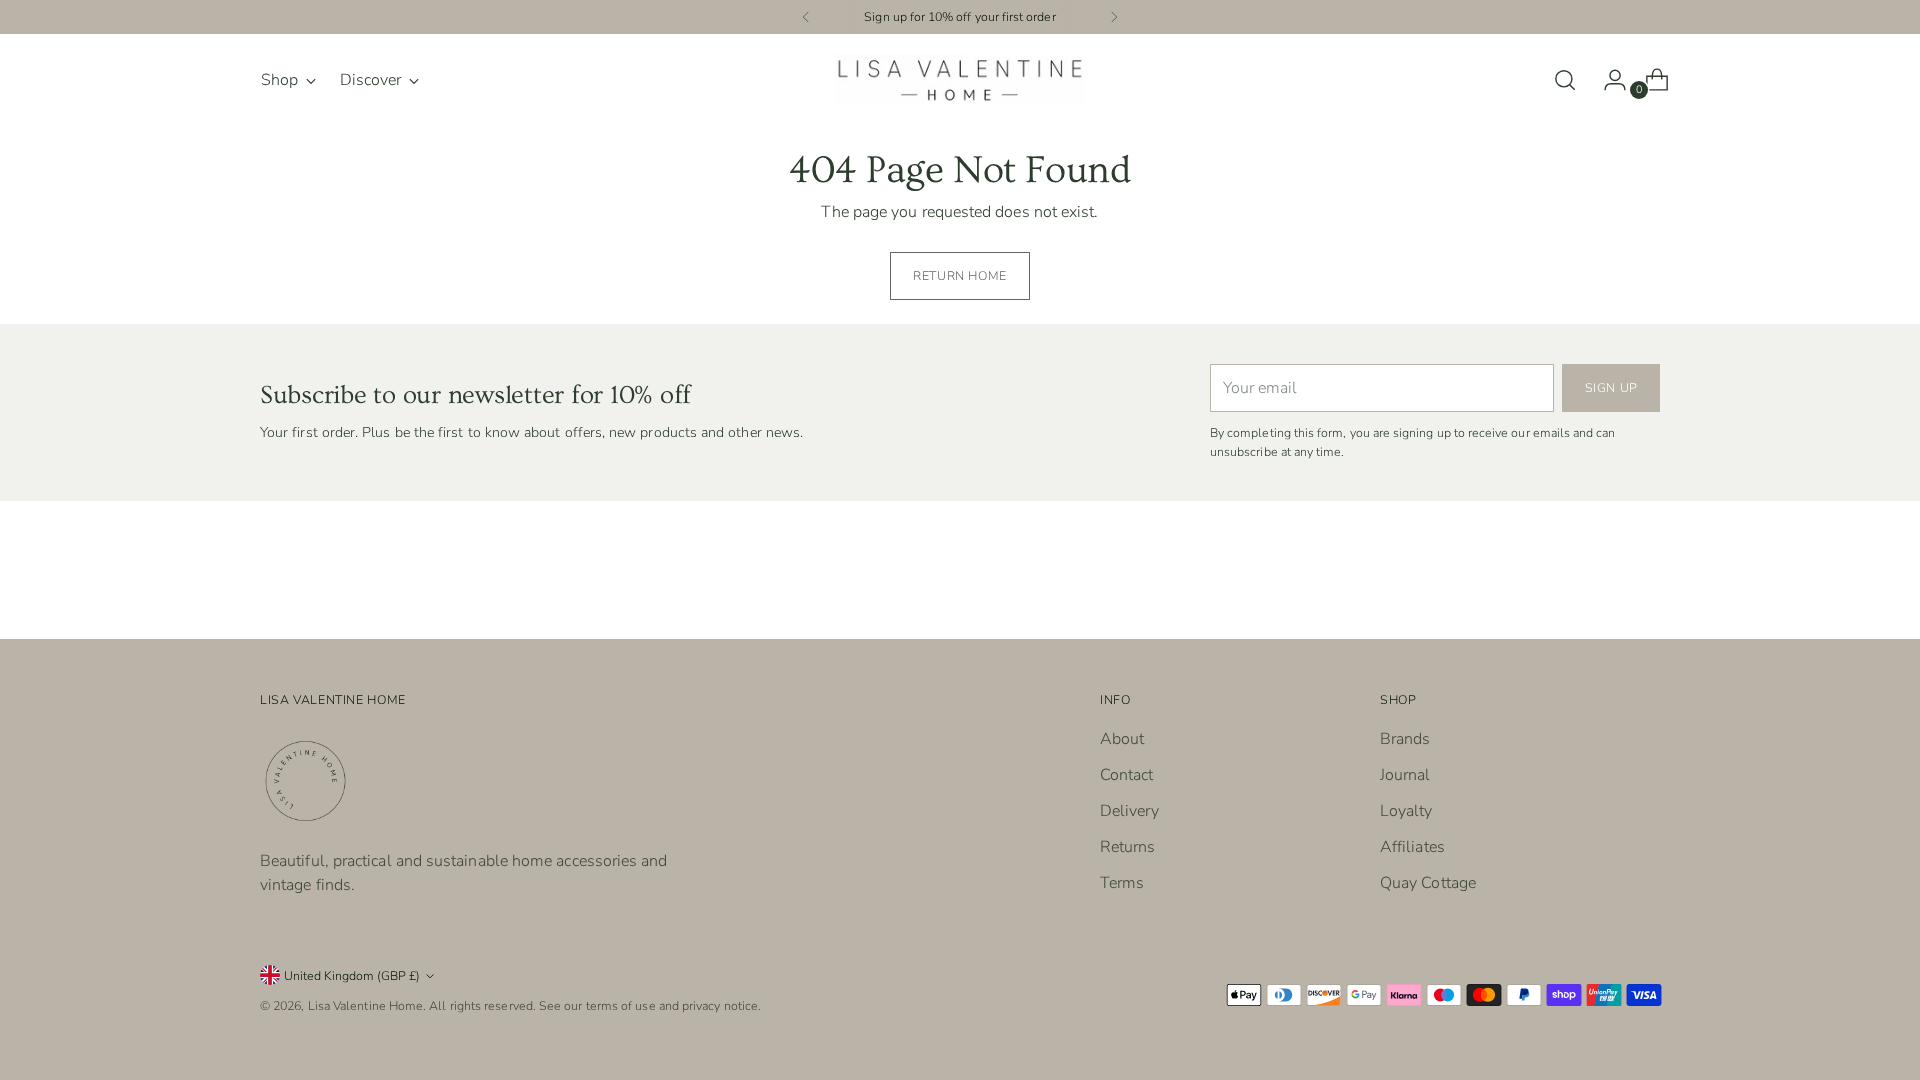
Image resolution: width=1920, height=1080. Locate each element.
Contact (1127, 775)
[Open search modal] (1565, 80)
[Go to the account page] (1607, 80)
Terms (1122, 883)
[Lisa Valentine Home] (960, 80)
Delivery (1129, 811)
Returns (1128, 847)
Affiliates (1412, 847)
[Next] (1114, 17)
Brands (1405, 739)
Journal (1405, 775)
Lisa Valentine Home (366, 1005)
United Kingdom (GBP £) (352, 975)
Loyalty (1406, 811)
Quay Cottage (1428, 883)
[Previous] (806, 17)
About (1122, 739)
